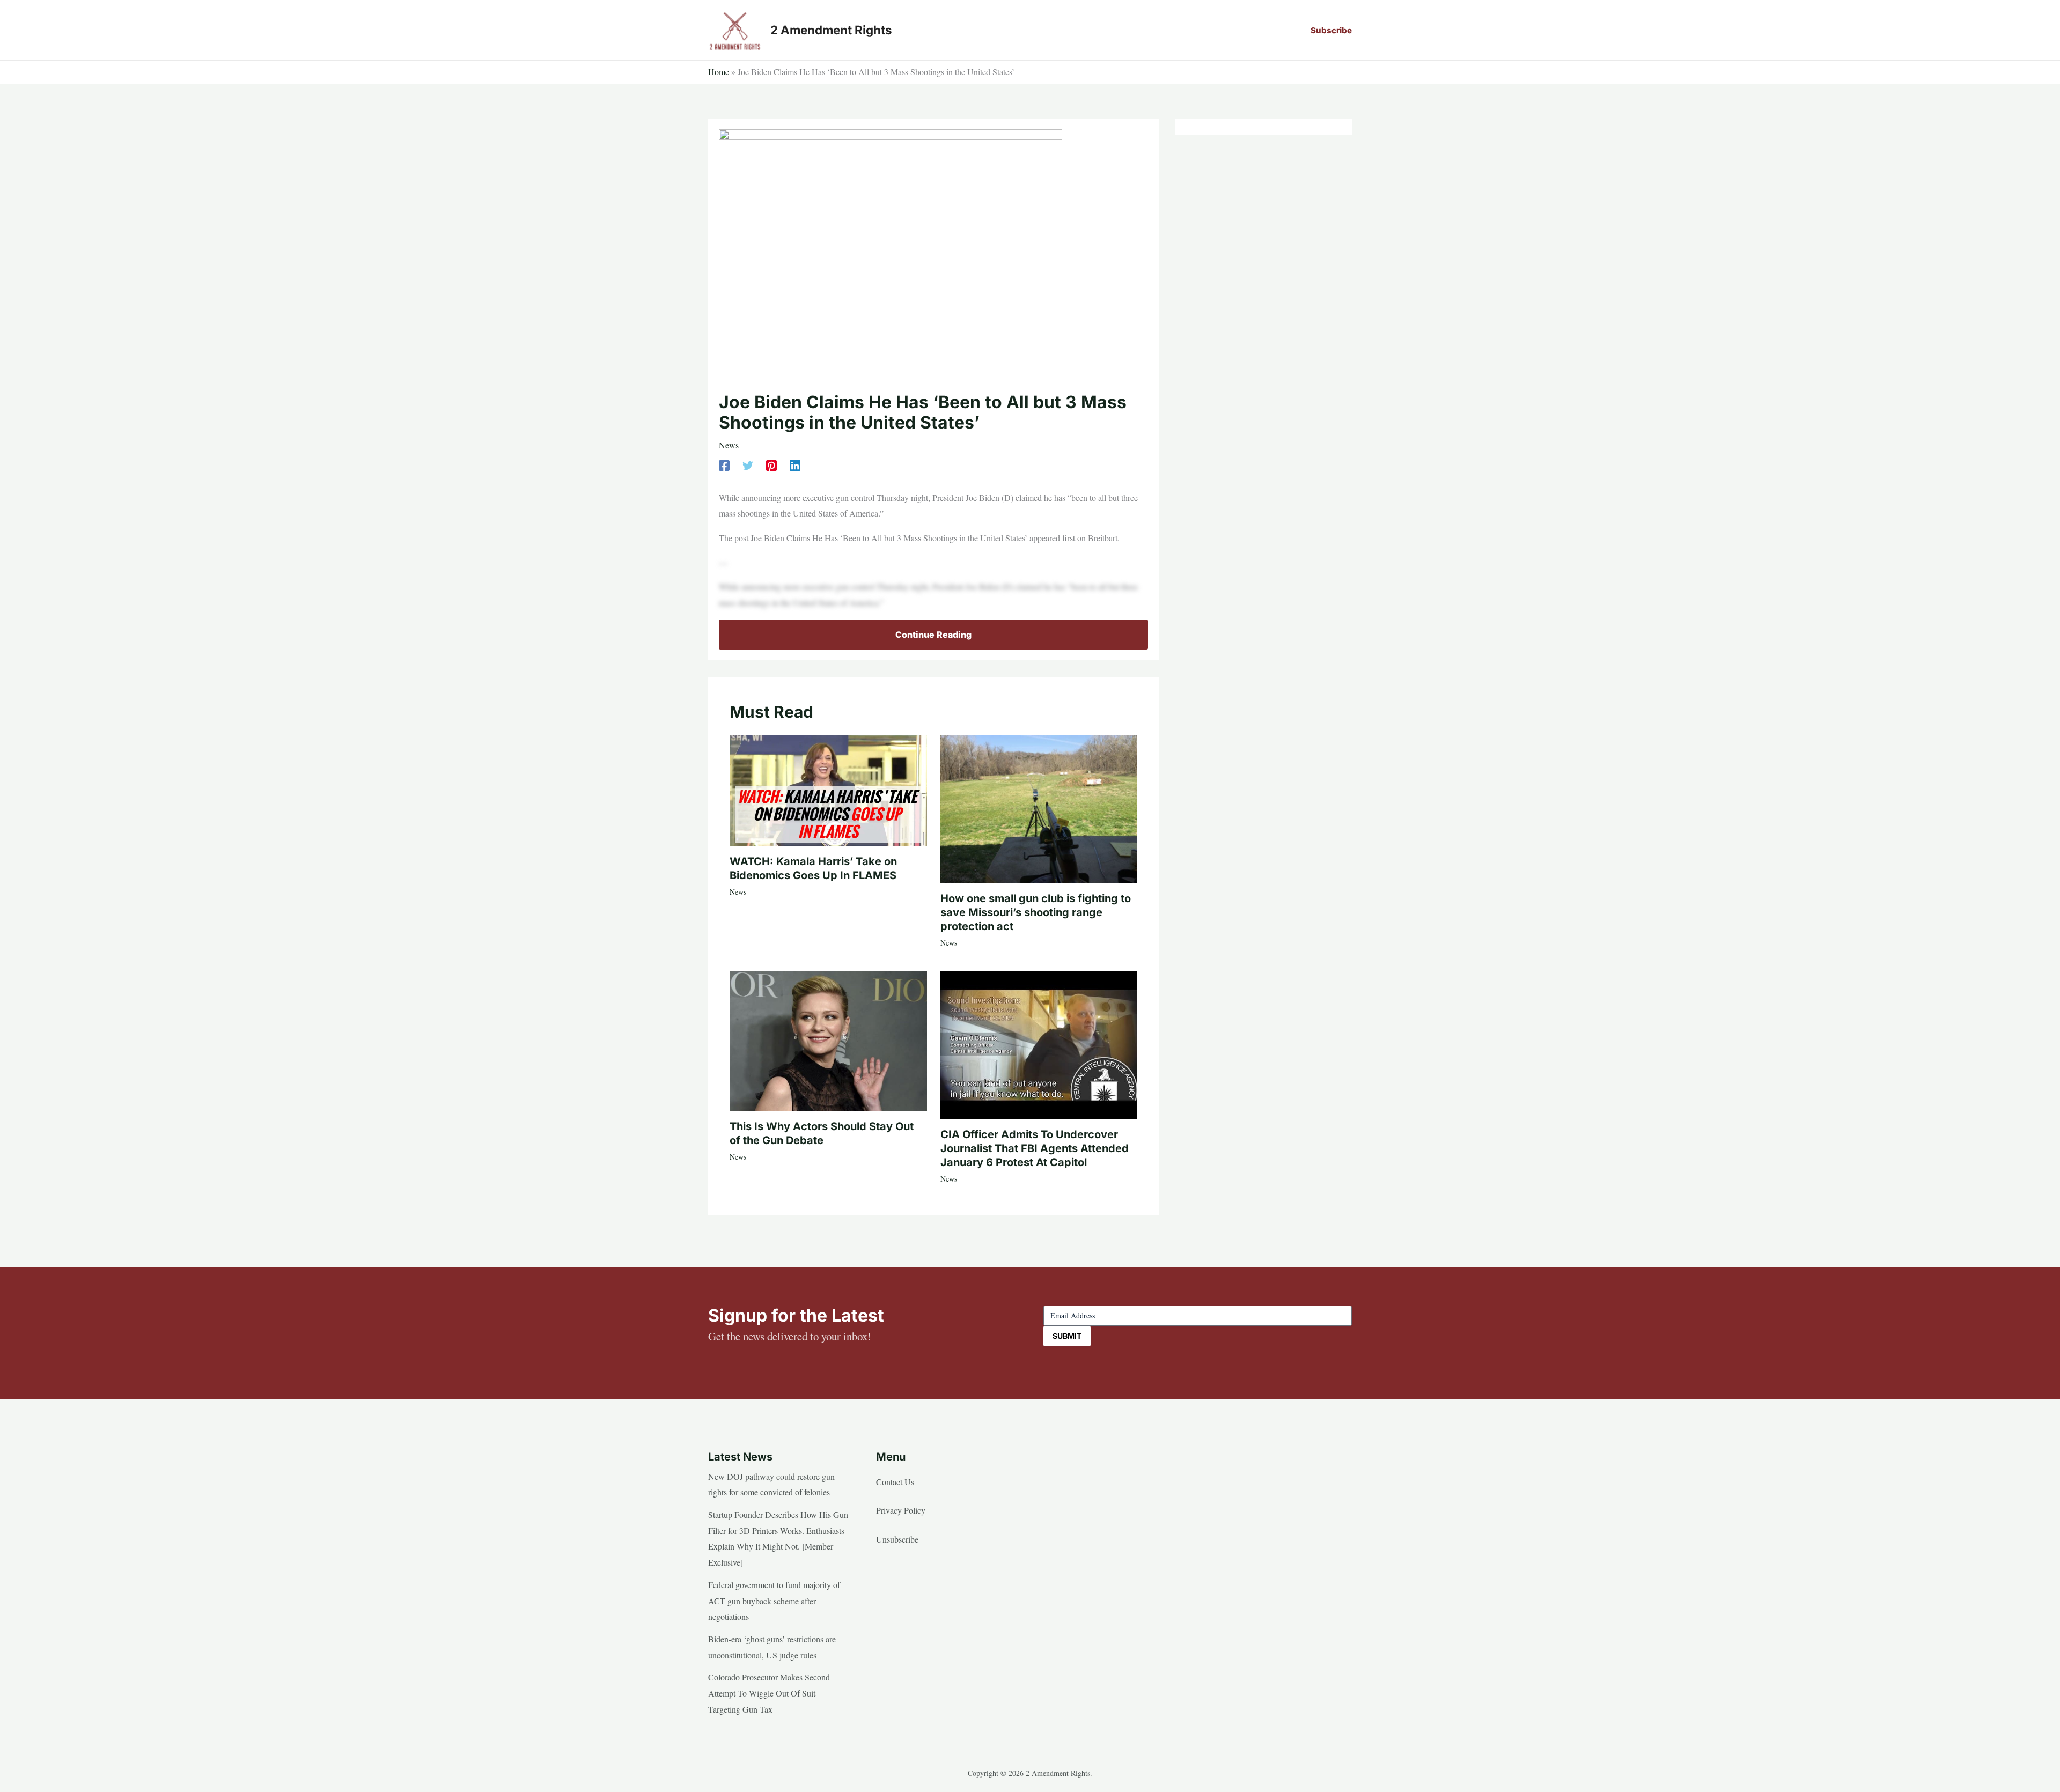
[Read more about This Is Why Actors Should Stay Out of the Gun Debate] (828, 1040)
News (729, 445)
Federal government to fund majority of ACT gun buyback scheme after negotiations (774, 1601)
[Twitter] (748, 465)
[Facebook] (724, 465)
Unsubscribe (897, 1539)
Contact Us (895, 1482)
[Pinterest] (771, 465)
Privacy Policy (901, 1510)
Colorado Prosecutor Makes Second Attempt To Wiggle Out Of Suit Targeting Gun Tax (769, 1693)
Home (719, 72)
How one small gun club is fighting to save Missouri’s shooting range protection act (1036, 912)
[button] (1331, 30)
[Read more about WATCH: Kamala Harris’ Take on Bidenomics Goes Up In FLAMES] (828, 789)
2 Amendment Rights (831, 30)
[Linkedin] (795, 465)
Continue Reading (933, 635)
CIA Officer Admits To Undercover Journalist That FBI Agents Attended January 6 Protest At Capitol (1035, 1148)
